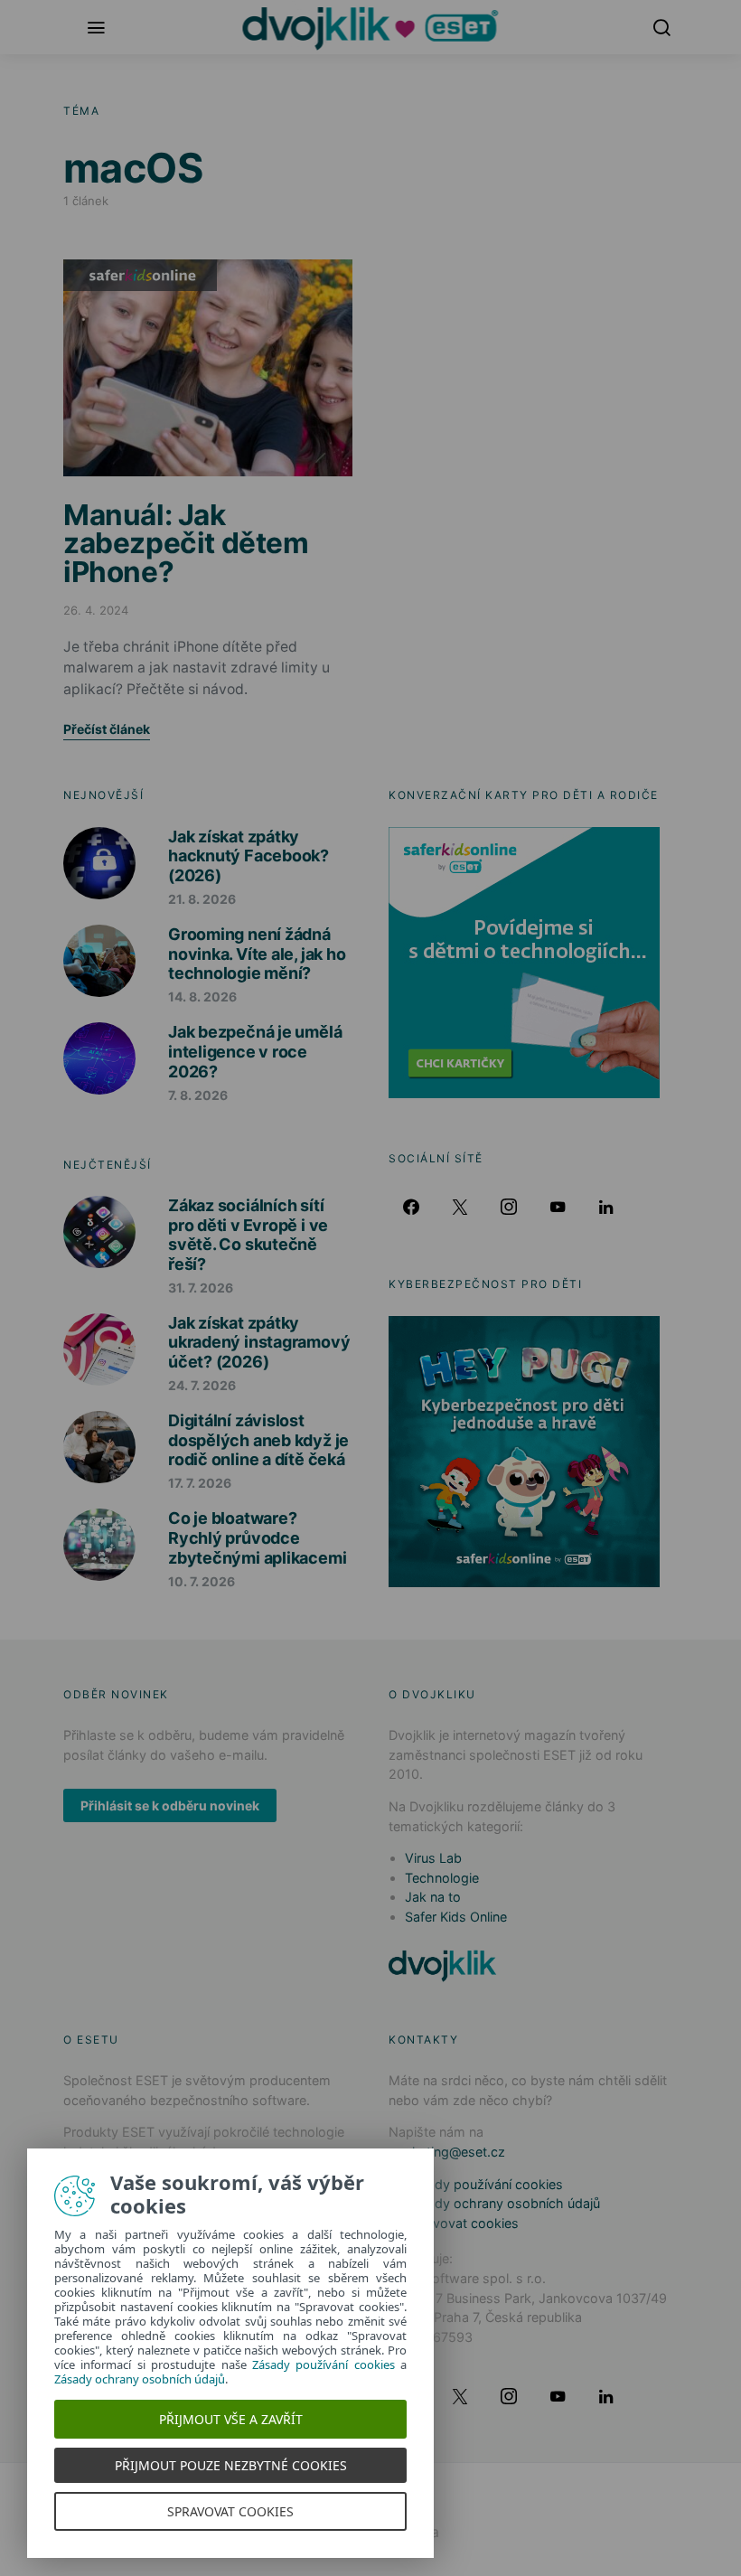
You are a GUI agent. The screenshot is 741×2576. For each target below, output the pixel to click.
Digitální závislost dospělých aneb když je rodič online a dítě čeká (258, 1440)
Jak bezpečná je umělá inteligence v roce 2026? (255, 1051)
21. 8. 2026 (202, 899)
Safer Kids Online (140, 275)
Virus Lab (433, 1858)
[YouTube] (558, 1207)
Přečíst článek (107, 729)
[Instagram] (509, 1207)
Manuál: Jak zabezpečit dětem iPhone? (186, 543)
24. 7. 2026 (202, 1385)
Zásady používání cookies (484, 2184)
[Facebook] (411, 1207)
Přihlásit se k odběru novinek (170, 1805)
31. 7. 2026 (201, 1288)
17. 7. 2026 (200, 1483)
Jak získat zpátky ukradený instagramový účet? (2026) (259, 1342)
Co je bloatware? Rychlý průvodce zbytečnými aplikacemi (257, 1537)
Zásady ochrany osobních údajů (502, 2203)
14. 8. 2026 (202, 997)
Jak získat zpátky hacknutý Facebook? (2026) (249, 856)
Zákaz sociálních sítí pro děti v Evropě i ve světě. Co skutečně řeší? (248, 1235)
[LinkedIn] (606, 1207)
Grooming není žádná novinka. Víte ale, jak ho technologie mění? (257, 954)
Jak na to (433, 1897)
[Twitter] (460, 1207)
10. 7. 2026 (202, 1581)
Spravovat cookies (462, 2223)
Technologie (442, 1878)
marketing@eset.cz (447, 2152)
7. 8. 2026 (198, 1095)
